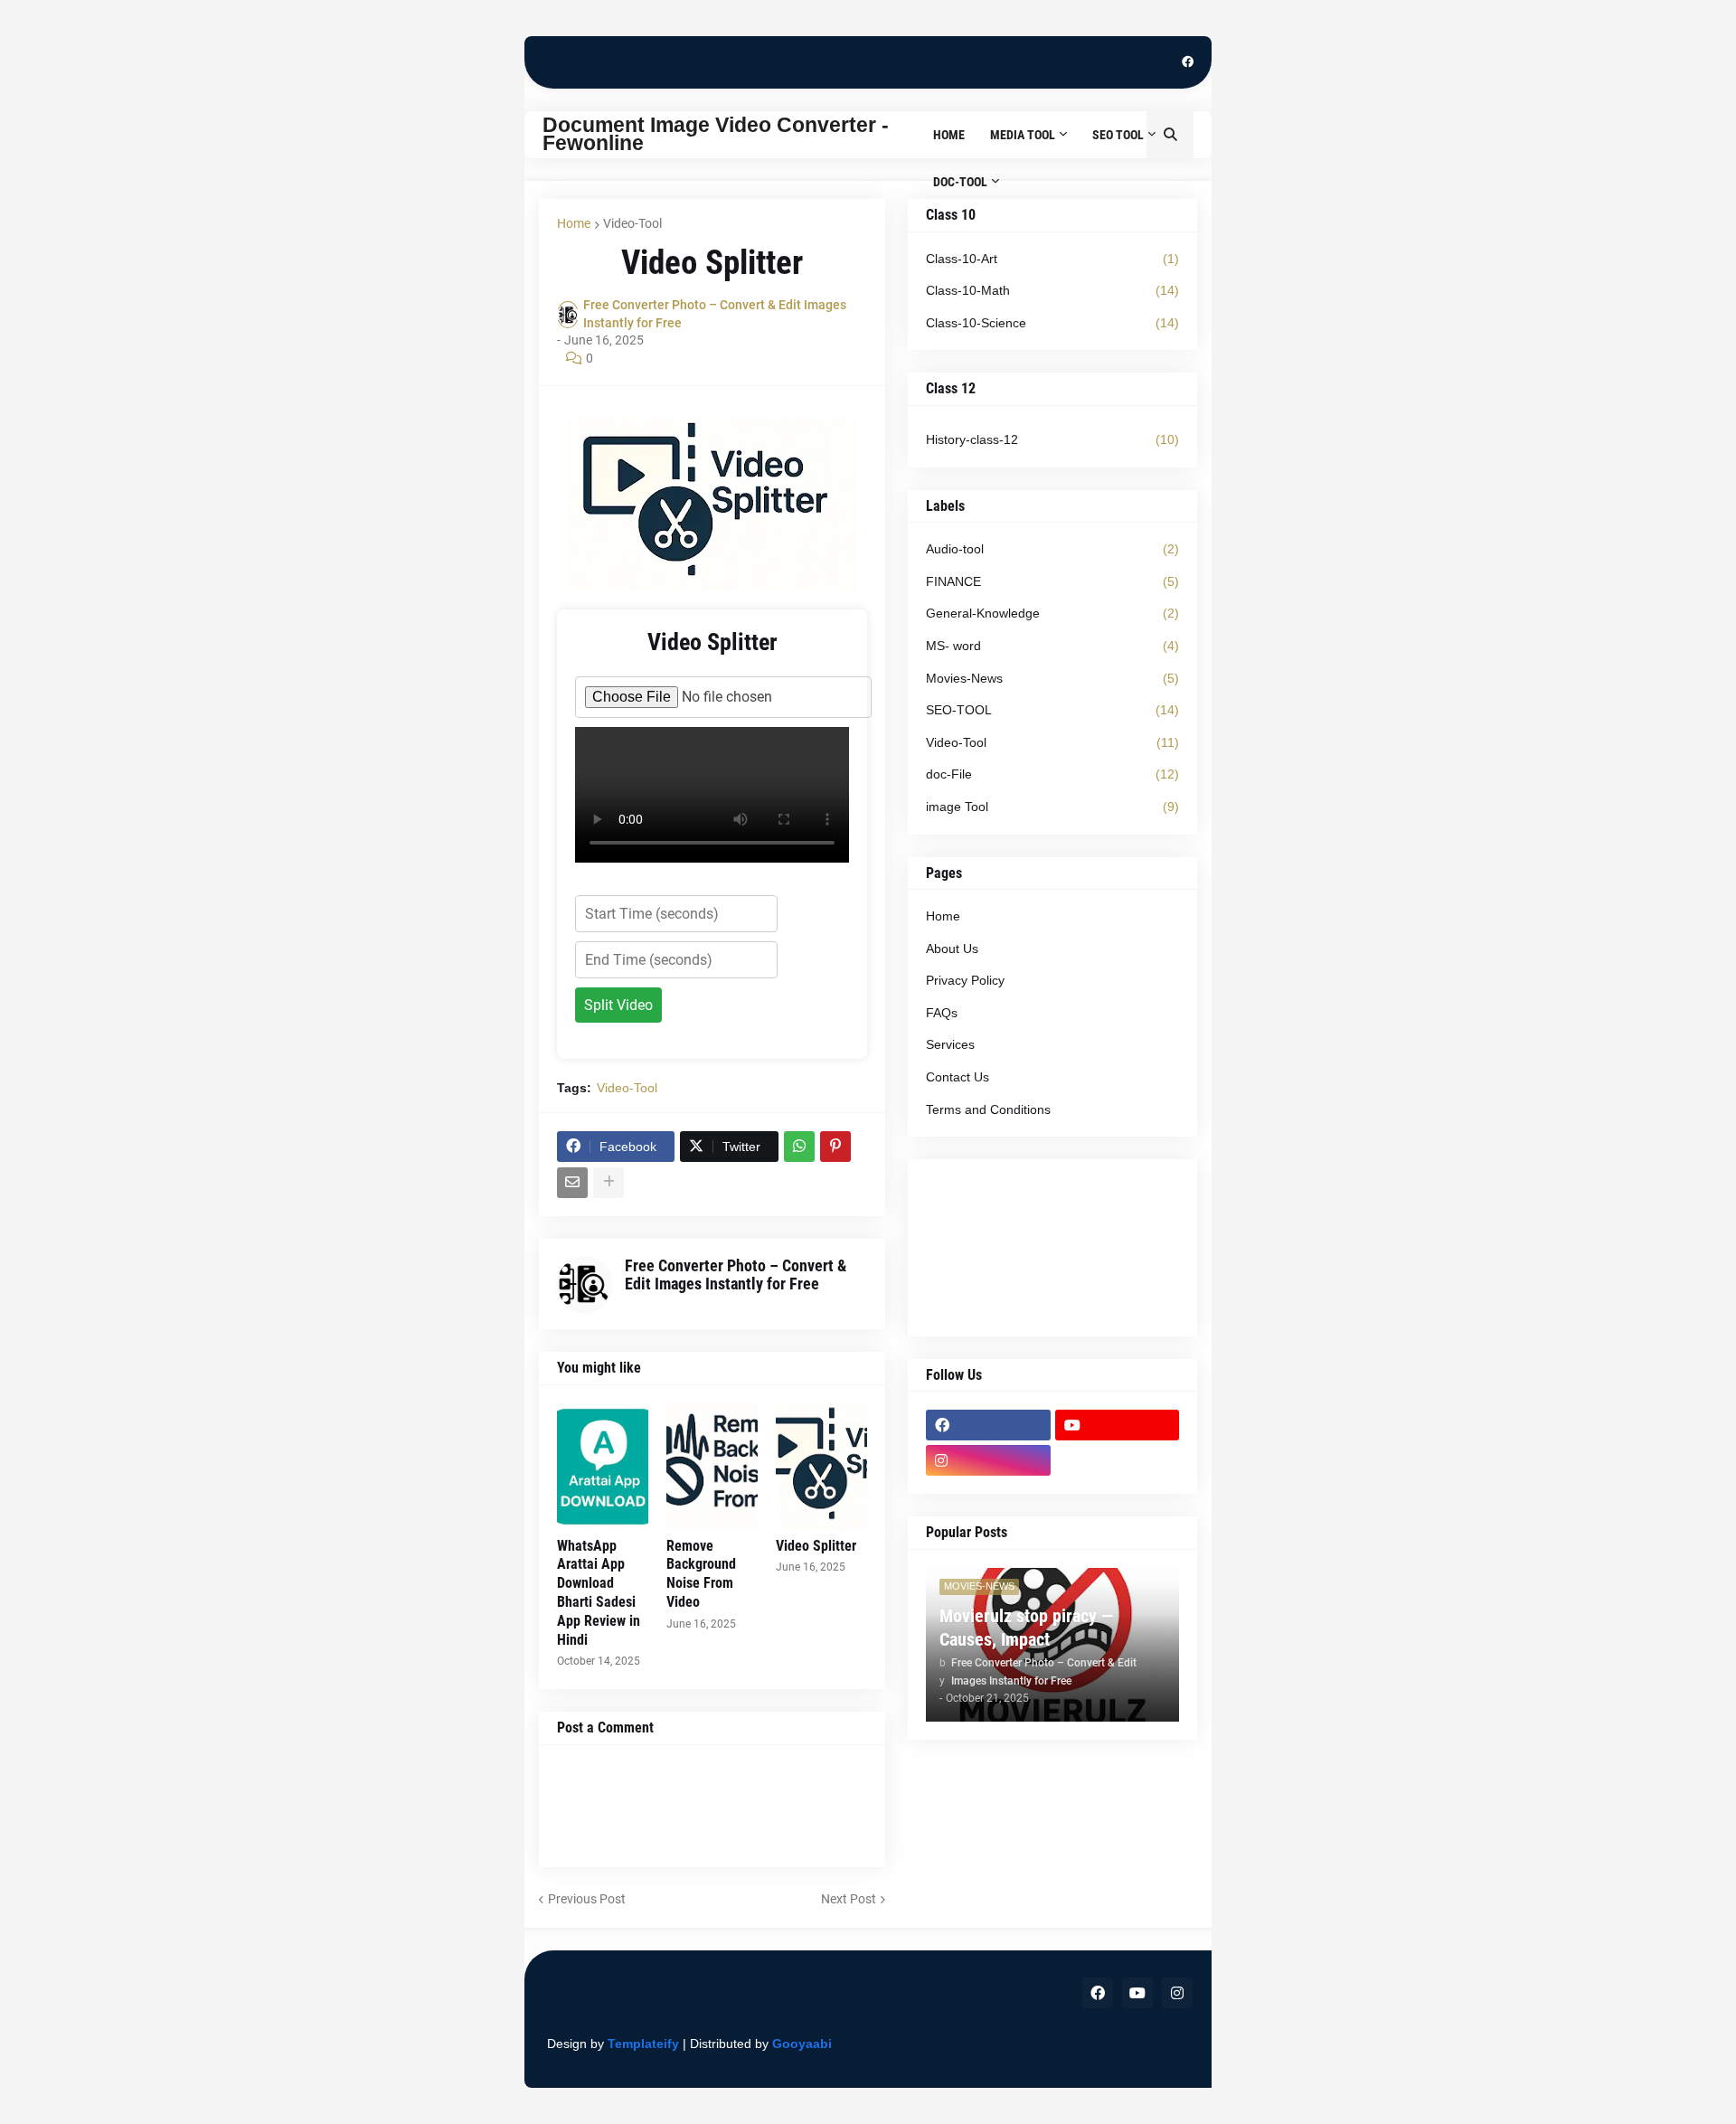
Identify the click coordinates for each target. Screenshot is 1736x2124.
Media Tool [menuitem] (1023, 135)
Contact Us (958, 1077)
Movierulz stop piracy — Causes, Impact (1026, 1628)
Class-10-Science (1052, 323)
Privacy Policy (965, 980)
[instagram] (988, 1460)
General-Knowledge (1052, 613)
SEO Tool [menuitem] (1118, 135)
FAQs (942, 1013)
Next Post (849, 1899)
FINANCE (1052, 581)
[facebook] (1188, 62)
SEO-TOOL (1052, 710)
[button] (1170, 135)
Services (950, 1044)
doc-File (1052, 774)
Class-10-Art (1052, 259)
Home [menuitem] (949, 135)
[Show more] (609, 1183)
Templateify (643, 2044)
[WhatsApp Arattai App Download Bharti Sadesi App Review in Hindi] (603, 1467)
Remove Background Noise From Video (701, 1574)
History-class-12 (1052, 439)
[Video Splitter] (821, 1467)
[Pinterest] (835, 1147)
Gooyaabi (802, 2044)
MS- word (1052, 646)
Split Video (618, 1005)
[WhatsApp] (799, 1147)
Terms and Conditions (988, 1109)
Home (574, 223)
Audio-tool (1052, 549)
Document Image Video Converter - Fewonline (716, 134)
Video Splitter (816, 1546)
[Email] (572, 1183)
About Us (952, 949)
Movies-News (1052, 678)
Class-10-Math (1052, 290)
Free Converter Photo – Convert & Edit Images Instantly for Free (736, 1274)
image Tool (1052, 807)
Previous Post (587, 1899)
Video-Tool (632, 223)
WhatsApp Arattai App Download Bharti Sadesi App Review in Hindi (599, 1593)
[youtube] (1118, 1425)
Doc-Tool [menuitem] (960, 182)
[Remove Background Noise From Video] (712, 1467)
